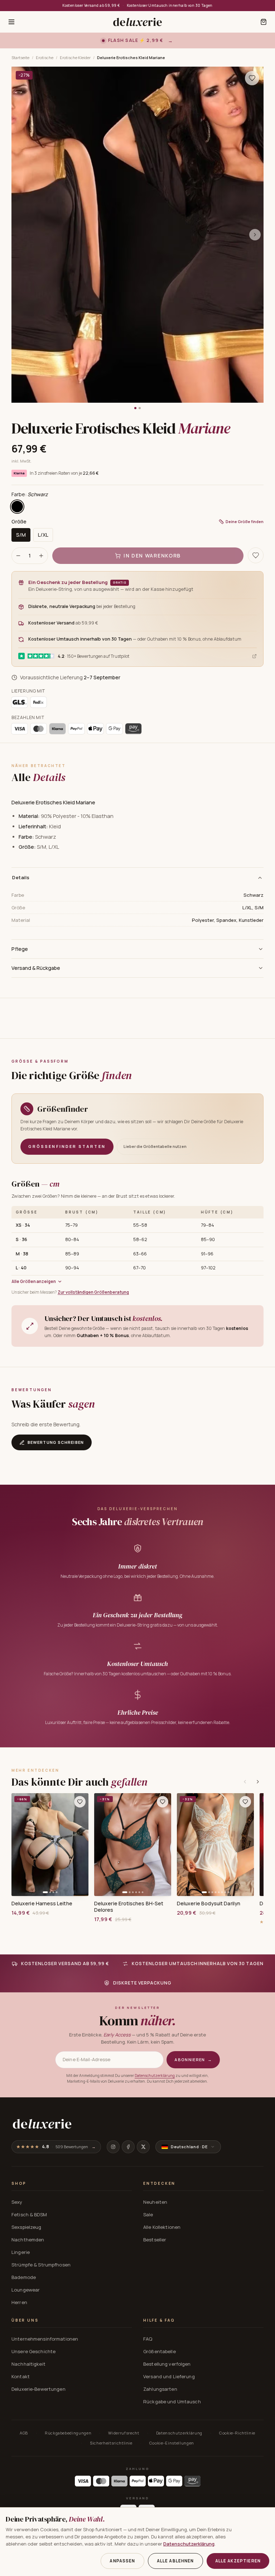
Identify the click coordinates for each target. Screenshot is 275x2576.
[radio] (17, 507)
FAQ (148, 2339)
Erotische (45, 58)
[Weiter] (258, 1782)
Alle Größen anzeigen (34, 1281)
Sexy (17, 2202)
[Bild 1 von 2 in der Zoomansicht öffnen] (137, 235)
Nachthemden (28, 2240)
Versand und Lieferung (169, 2376)
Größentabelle (160, 2351)
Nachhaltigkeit (28, 2364)
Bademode (24, 2277)
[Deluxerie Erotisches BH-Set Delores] (133, 1845)
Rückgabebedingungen (68, 2433)
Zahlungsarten (160, 2389)
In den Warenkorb (152, 556)
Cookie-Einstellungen (172, 2443)
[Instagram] (113, 2147)
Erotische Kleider (75, 58)
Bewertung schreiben (56, 1442)
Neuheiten (155, 2202)
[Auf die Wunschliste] (252, 78)
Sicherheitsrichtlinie (111, 2443)
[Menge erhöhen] (41, 556)
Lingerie (21, 2252)
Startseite (20, 58)
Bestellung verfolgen (167, 2364)
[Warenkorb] (264, 22)
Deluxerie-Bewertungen (38, 2389)
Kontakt (21, 2376)
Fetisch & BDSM (29, 2215)
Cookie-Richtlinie (237, 2433)
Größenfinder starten (67, 1146)
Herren (19, 2302)
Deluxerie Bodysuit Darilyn (209, 1904)
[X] (143, 2147)
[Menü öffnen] (11, 22)
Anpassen (122, 2561)
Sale (148, 2215)
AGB (24, 2433)
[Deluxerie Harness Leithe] (50, 1845)
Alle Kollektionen (162, 2227)
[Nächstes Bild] (255, 235)
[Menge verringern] (18, 556)
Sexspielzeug (26, 2227)
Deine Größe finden (245, 521)
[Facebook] (128, 2147)
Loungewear (26, 2290)
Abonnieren (193, 2060)
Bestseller (155, 2240)
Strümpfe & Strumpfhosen (41, 2265)
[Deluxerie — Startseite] (137, 22)
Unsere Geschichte (33, 2351)
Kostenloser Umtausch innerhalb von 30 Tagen (170, 5)
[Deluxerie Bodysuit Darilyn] (215, 1845)
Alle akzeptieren (238, 2561)
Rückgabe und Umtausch (172, 2402)
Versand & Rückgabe (36, 968)
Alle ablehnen (175, 2561)
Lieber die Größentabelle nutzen (155, 1146)
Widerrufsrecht (124, 2433)
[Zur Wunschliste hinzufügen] (80, 1802)
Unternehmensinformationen (45, 2339)
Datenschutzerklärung (155, 2075)
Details (21, 877)
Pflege (20, 949)
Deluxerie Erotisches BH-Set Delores (129, 1907)
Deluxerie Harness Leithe (42, 1904)
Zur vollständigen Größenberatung (93, 1292)
